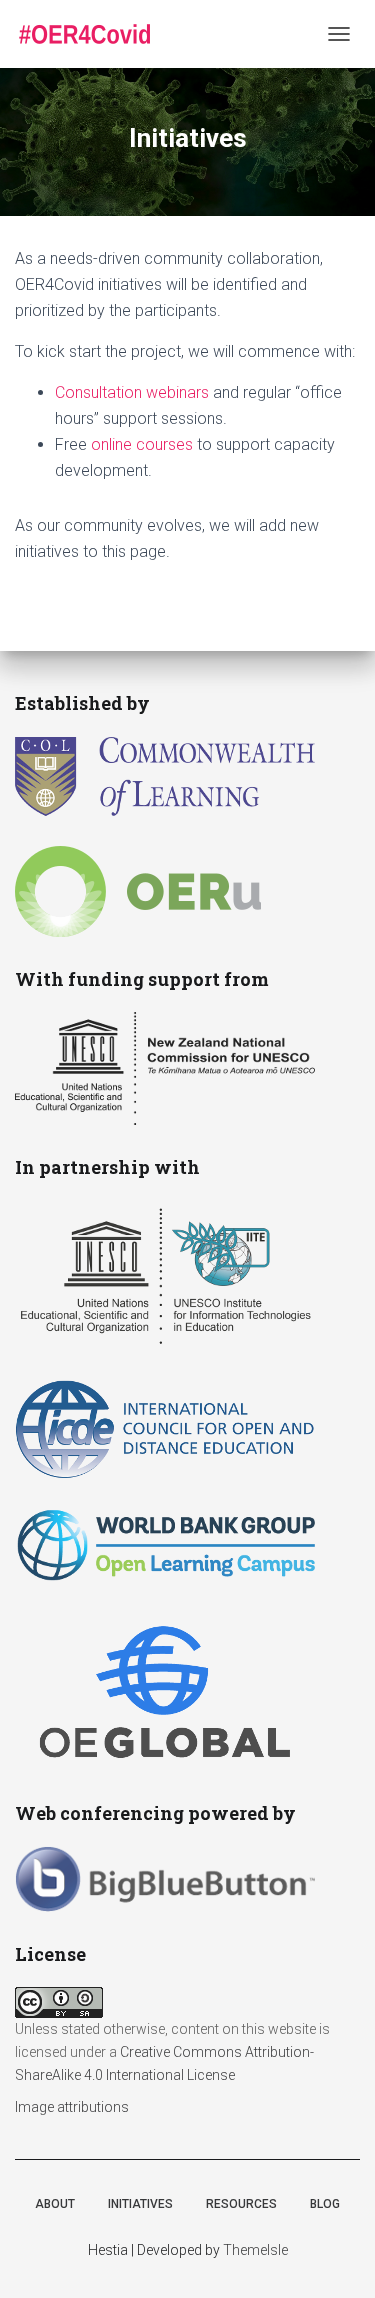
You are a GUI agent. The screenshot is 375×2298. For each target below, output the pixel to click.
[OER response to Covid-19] (91, 34)
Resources (241, 2204)
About (55, 2204)
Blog (325, 2204)
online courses (142, 444)
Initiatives (140, 2204)
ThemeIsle (255, 2250)
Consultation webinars (132, 392)
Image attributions (72, 2107)
